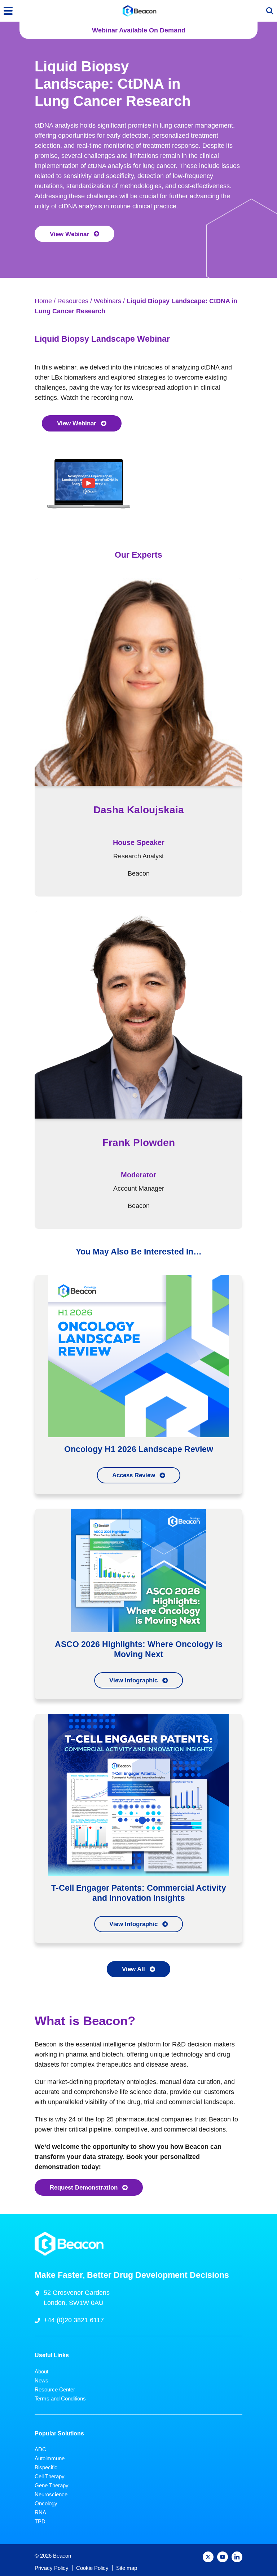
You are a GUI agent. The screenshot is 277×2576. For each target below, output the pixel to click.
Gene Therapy (52, 2485)
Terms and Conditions (60, 2398)
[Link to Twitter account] (208, 2557)
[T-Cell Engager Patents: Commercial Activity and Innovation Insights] (138, 1794)
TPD (40, 2521)
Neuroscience (51, 2494)
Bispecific (46, 2467)
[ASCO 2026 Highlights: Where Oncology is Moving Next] (138, 1570)
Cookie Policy (92, 2568)
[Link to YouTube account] (223, 2557)
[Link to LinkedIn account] (237, 2557)
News (41, 2380)
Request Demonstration (84, 2187)
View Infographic (133, 1680)
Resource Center (55, 2389)
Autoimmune (50, 2458)
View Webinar (69, 234)
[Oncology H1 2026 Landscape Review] (138, 1356)
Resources (73, 301)
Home (43, 301)
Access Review (134, 1475)
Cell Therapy (50, 2476)
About (41, 2371)
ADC (40, 2449)
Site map (127, 2568)
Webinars (107, 301)
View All (133, 1969)
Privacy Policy (52, 2568)
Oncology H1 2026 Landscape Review (139, 1449)
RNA (40, 2512)
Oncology (46, 2503)
